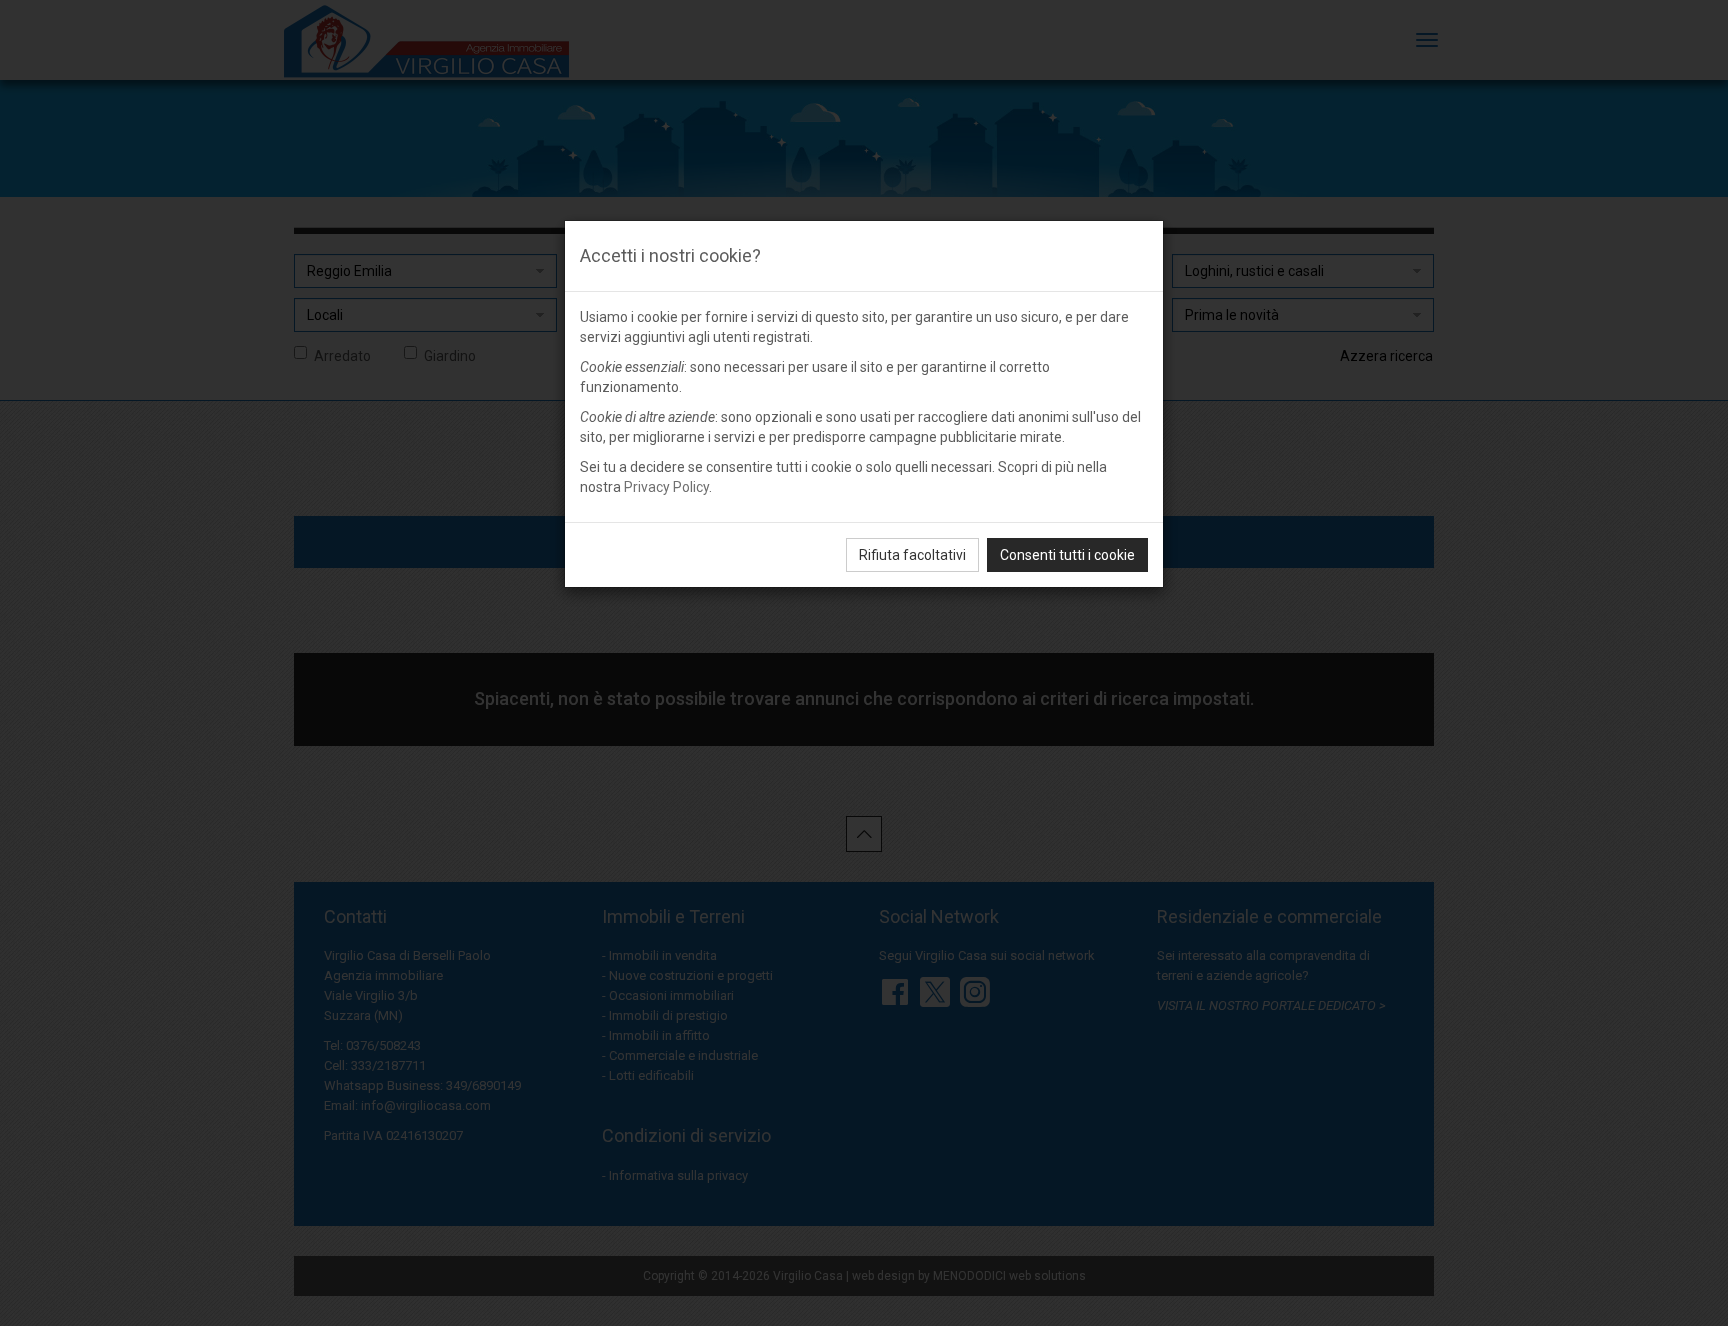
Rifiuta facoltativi (912, 555)
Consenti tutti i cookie (1067, 555)
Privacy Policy (666, 487)
